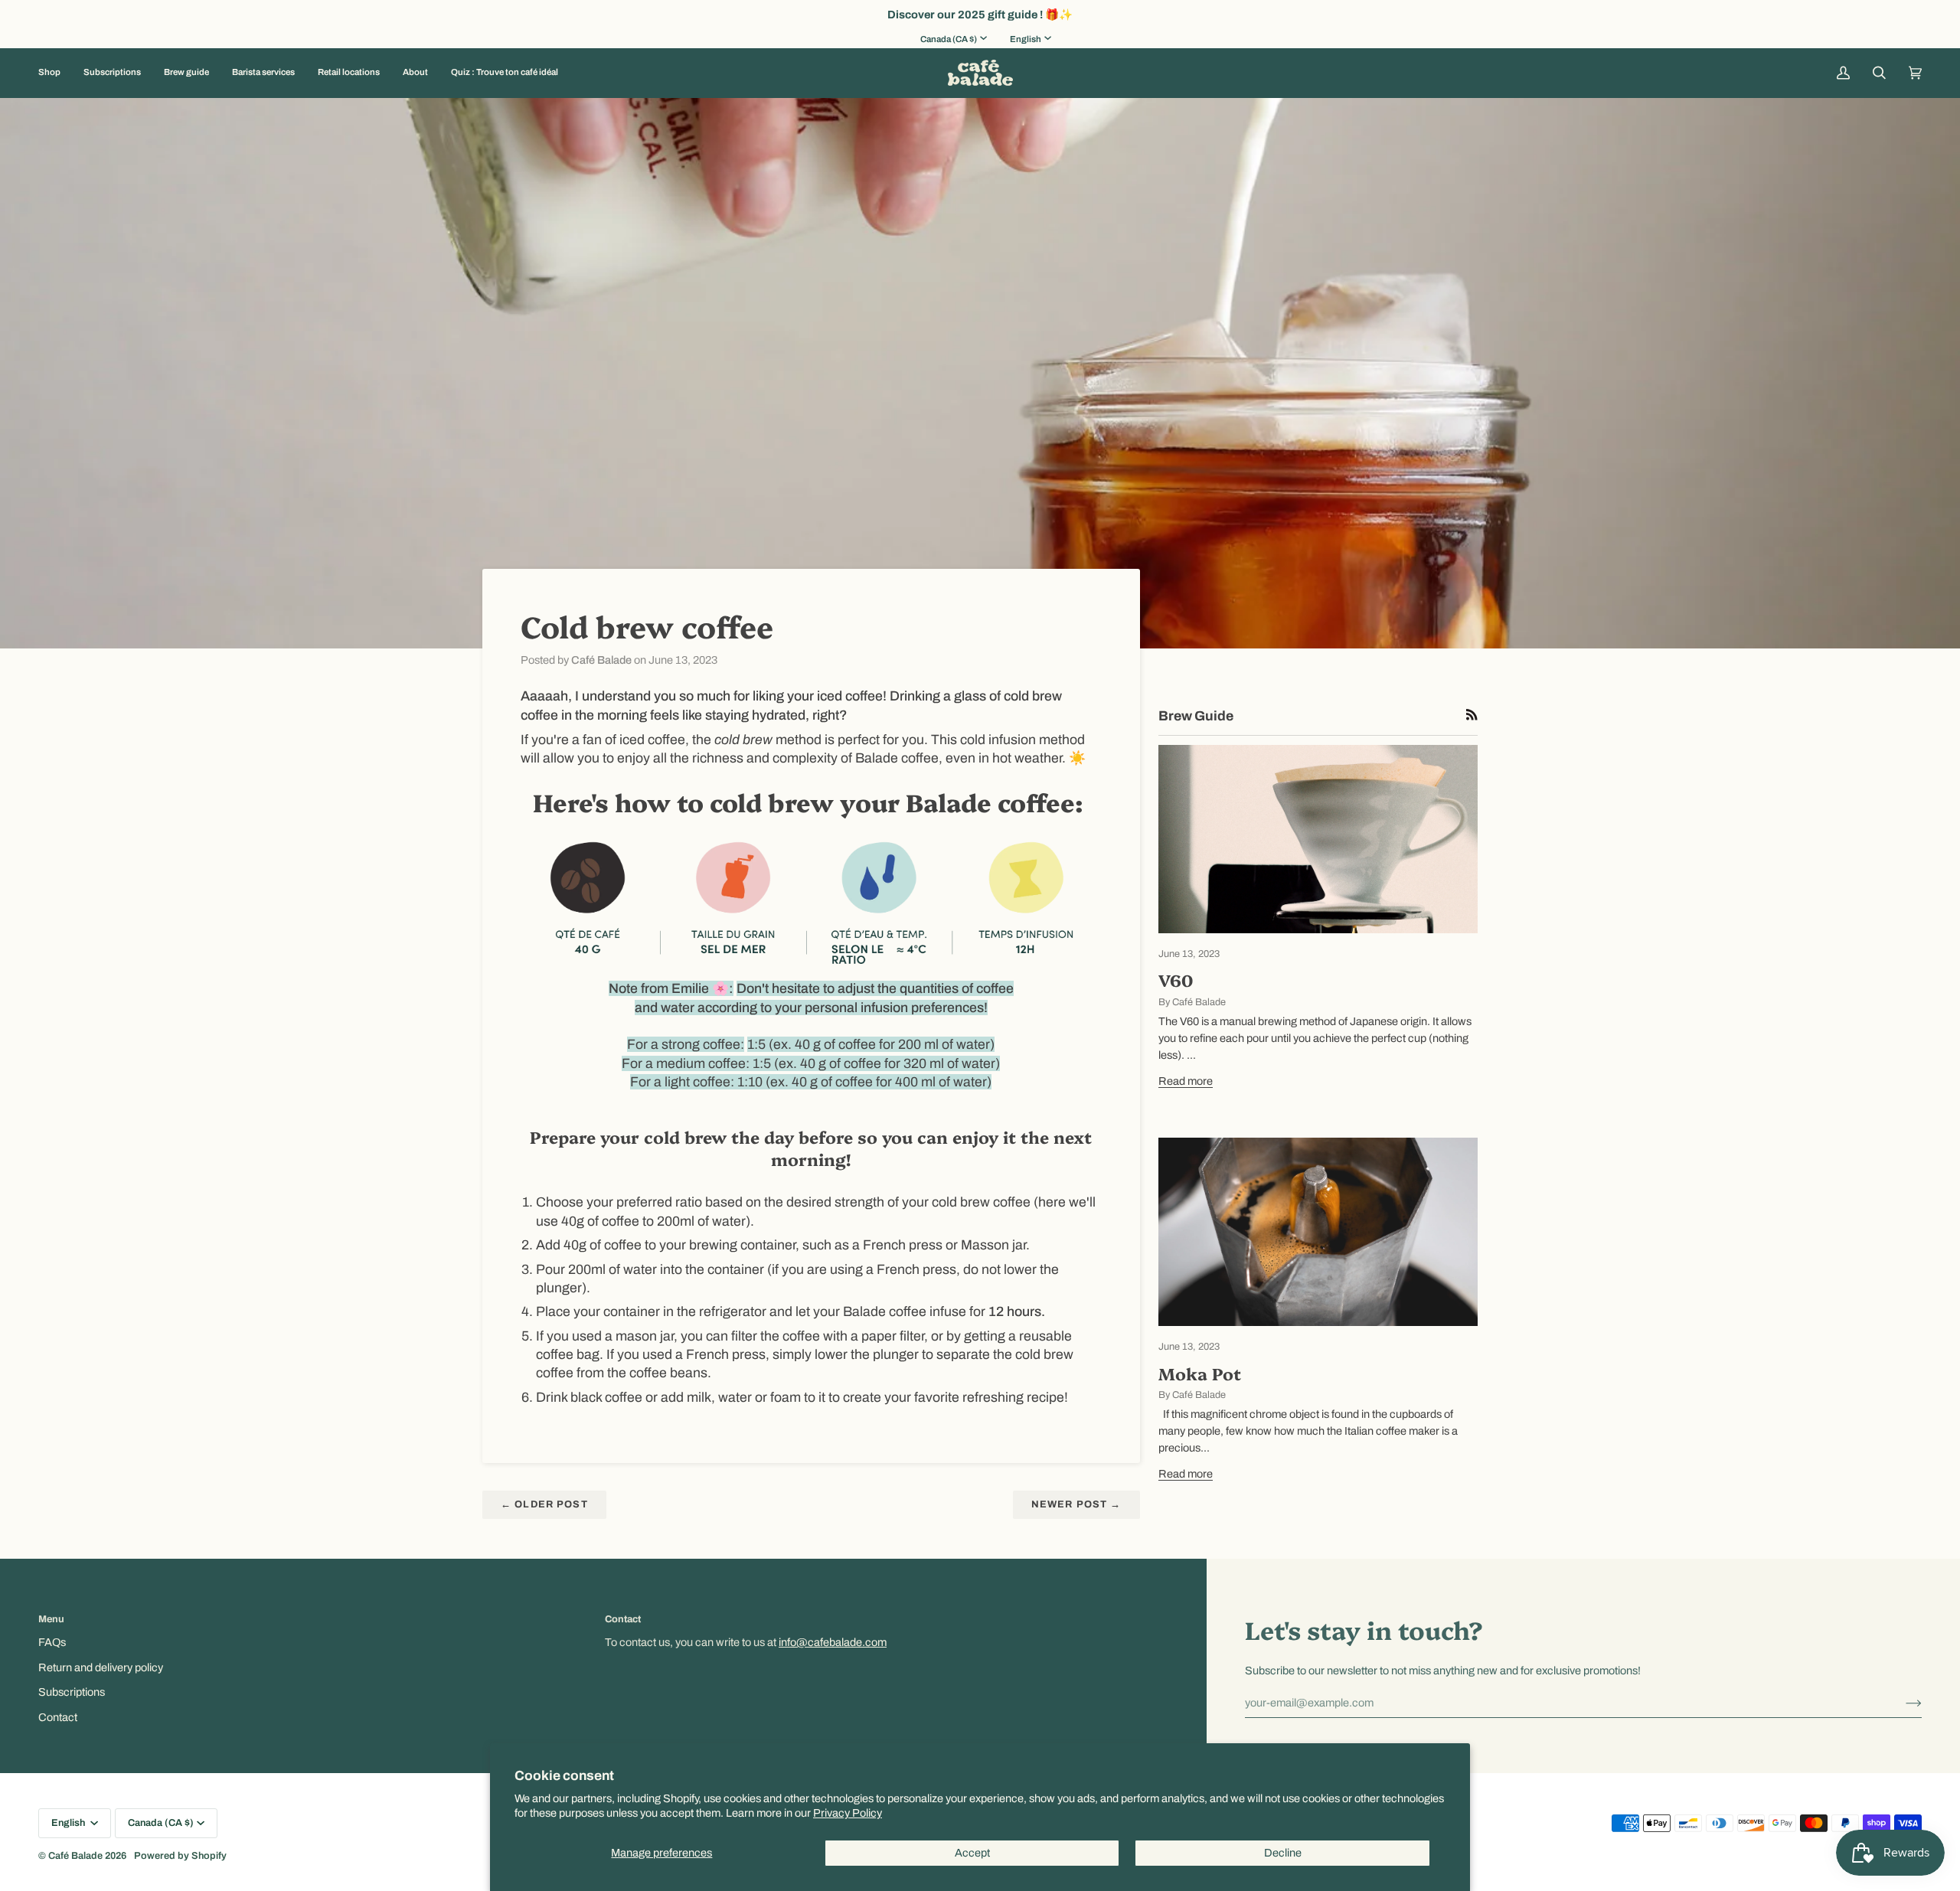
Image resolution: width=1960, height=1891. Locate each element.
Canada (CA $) (949, 39)
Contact (58, 1717)
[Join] (1901, 1703)
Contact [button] (623, 1619)
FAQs (52, 1642)
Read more (1186, 1081)
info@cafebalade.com (833, 1642)
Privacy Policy (848, 1813)
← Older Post (544, 1504)
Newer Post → (1076, 1504)
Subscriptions (72, 1692)
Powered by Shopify (180, 1856)
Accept (972, 1853)
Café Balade (75, 1856)
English (1026, 39)
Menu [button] (51, 1619)
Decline (1283, 1853)
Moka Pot (1200, 1373)
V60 (1176, 980)
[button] (55, 73)
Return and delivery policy (101, 1667)
